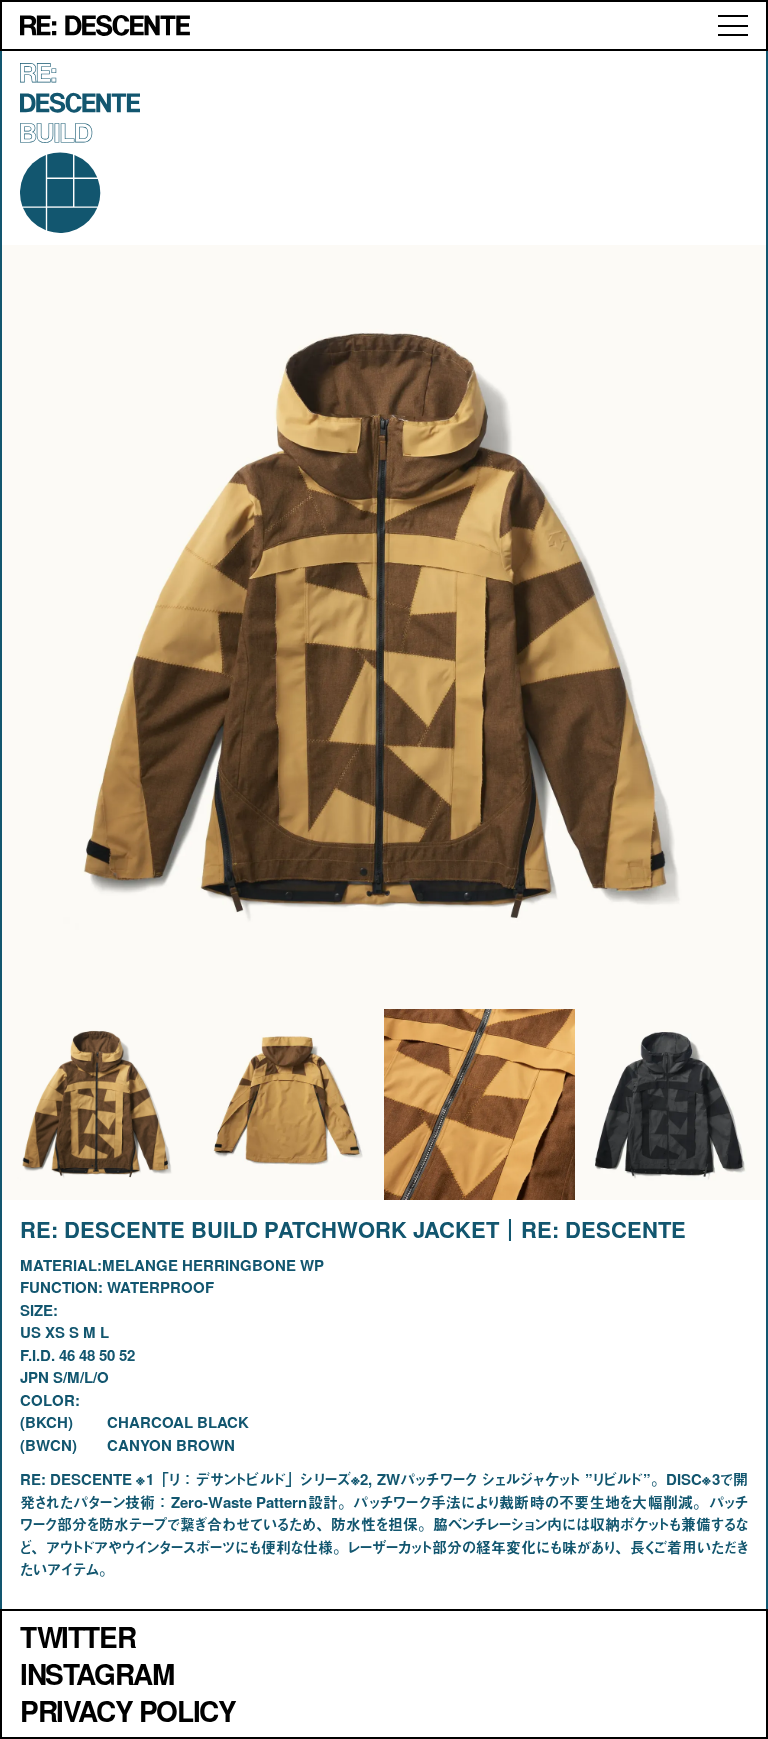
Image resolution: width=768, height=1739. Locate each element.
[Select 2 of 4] (479, 1104)
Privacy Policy (127, 1710)
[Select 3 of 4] (670, 1104)
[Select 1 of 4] (288, 1104)
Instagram (96, 1673)
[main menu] (733, 26)
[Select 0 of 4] (97, 1104)
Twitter (77, 1636)
